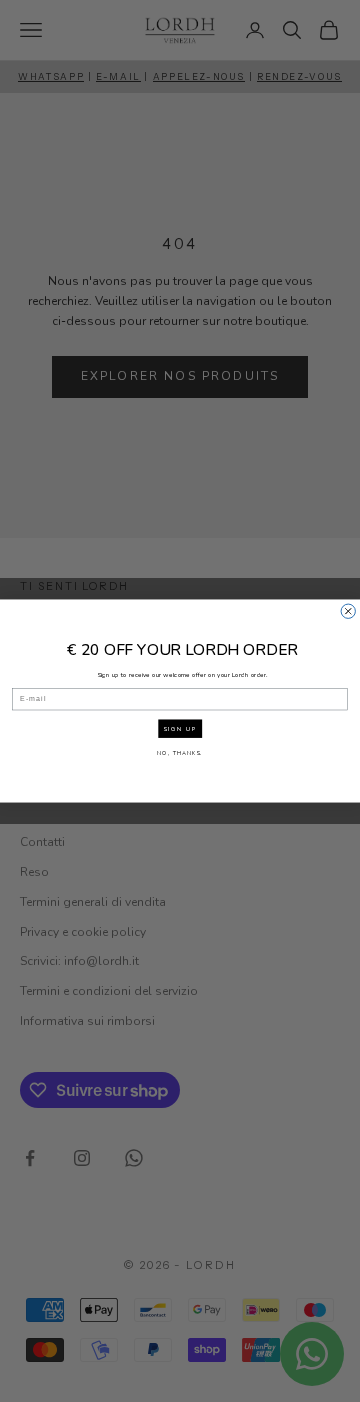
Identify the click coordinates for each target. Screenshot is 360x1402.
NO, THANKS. (179, 752)
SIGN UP (180, 728)
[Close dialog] (348, 611)
